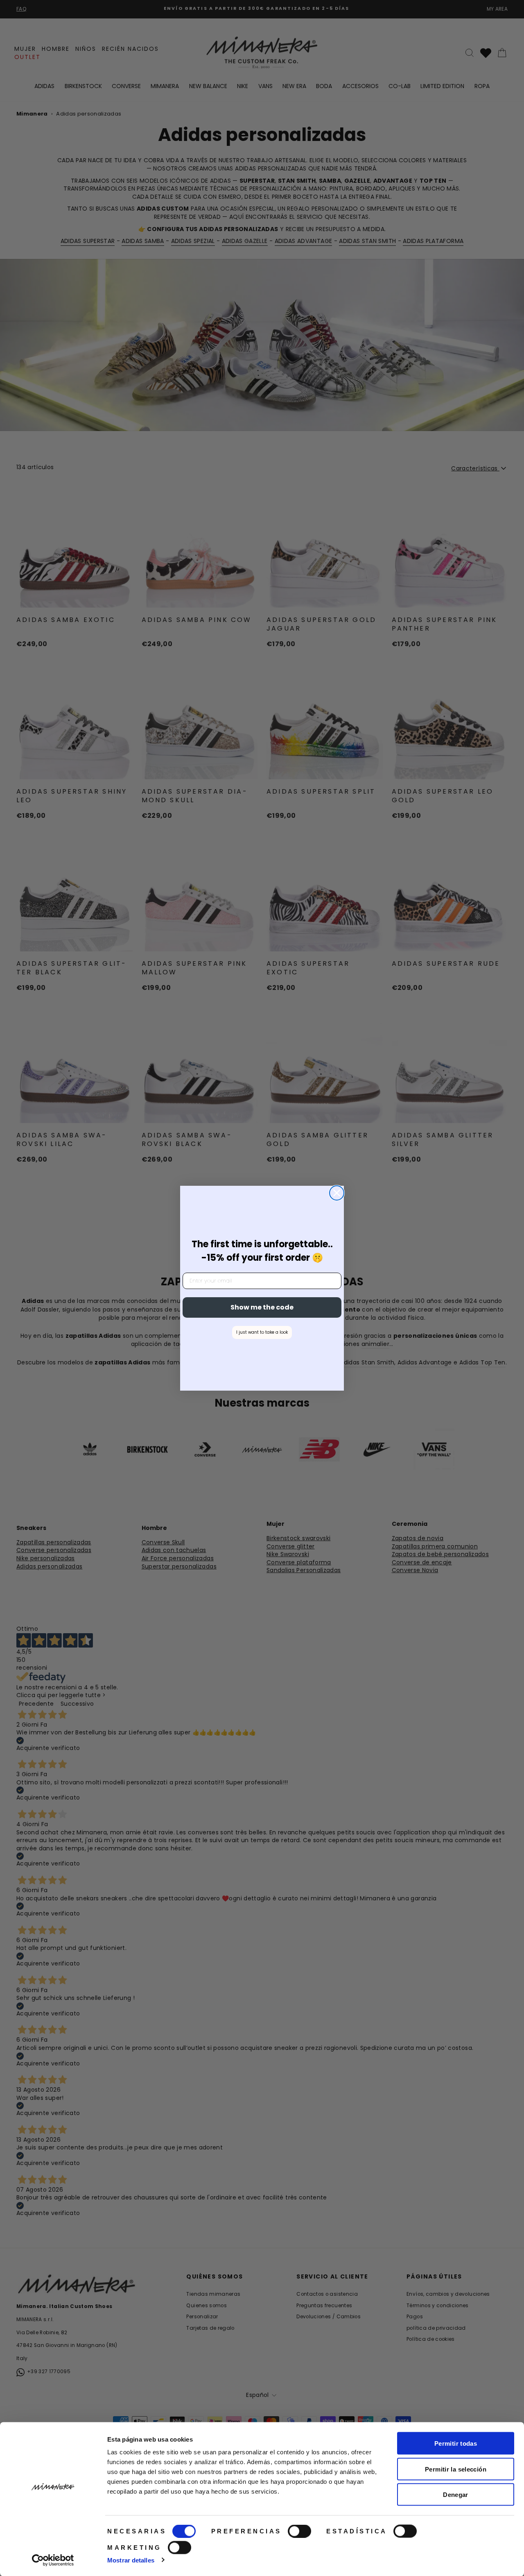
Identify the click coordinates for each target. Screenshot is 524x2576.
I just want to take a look (262, 1332)
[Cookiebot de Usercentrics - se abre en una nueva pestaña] (53, 2560)
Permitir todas (456, 2443)
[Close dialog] (337, 1193)
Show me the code (262, 1307)
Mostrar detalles (131, 2560)
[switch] (299, 2531)
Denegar (456, 2495)
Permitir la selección (456, 2469)
